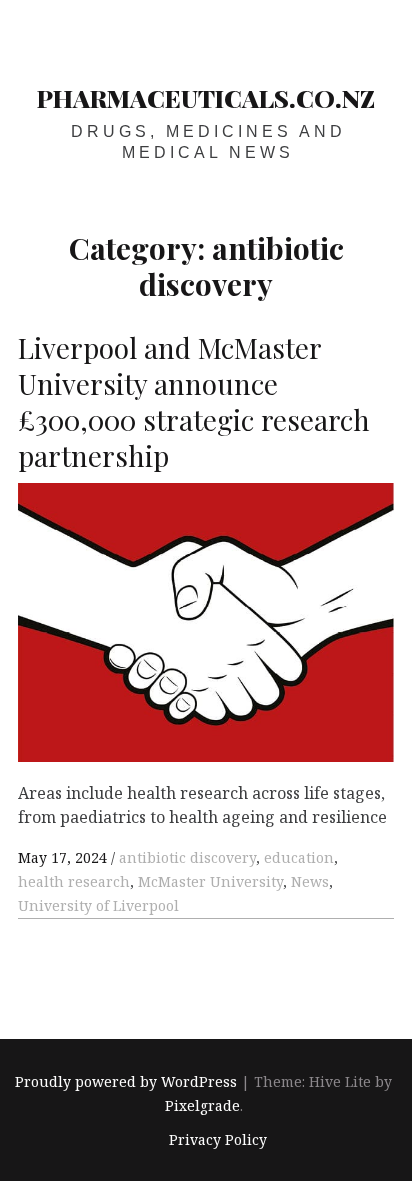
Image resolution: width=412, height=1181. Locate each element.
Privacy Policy (218, 1140)
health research (74, 881)
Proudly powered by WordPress (126, 1081)
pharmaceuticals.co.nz (206, 97)
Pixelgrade (202, 1105)
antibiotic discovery (187, 857)
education (299, 857)
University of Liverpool (98, 905)
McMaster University (210, 881)
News (310, 881)
